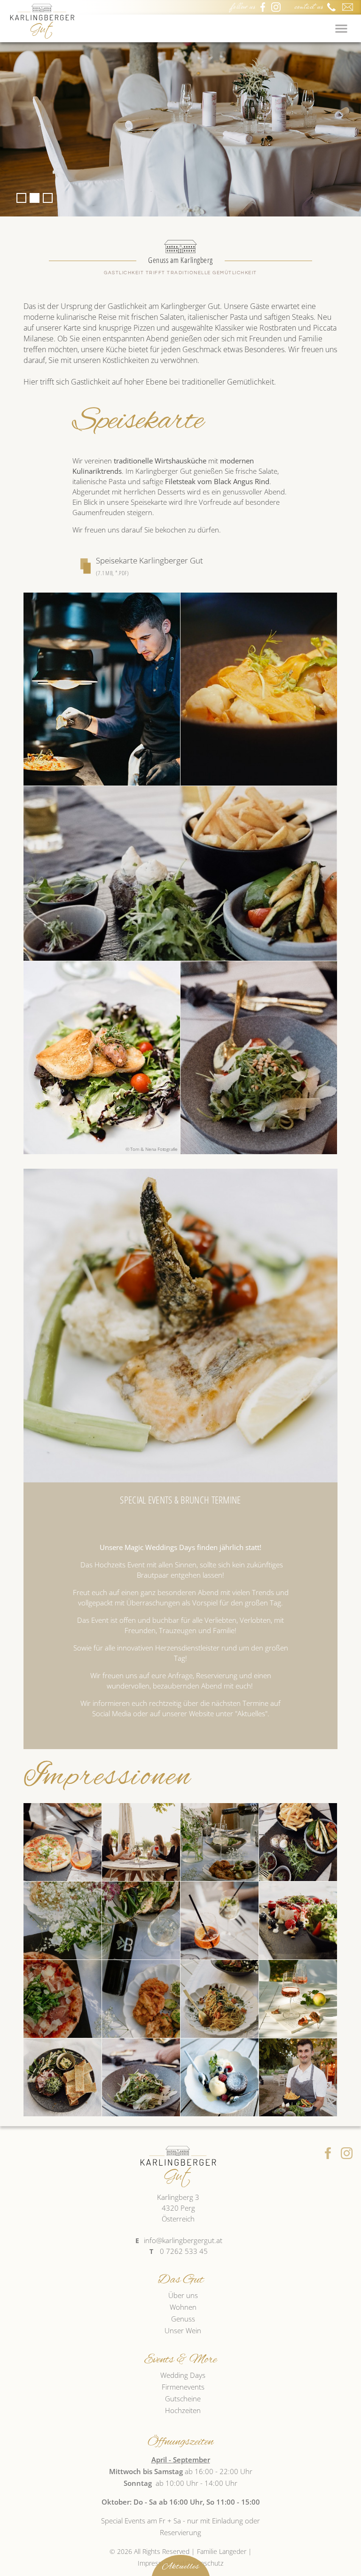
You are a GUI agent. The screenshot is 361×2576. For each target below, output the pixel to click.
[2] (35, 198)
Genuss (183, 2319)
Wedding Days (183, 2375)
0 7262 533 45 (184, 2251)
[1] (21, 198)
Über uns (183, 2295)
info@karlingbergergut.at (183, 2240)
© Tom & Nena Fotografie (152, 1149)
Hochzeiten (183, 2410)
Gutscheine (183, 2399)
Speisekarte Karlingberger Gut (149, 566)
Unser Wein (183, 2330)
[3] (48, 198)
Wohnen (183, 2307)
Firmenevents (183, 2387)
